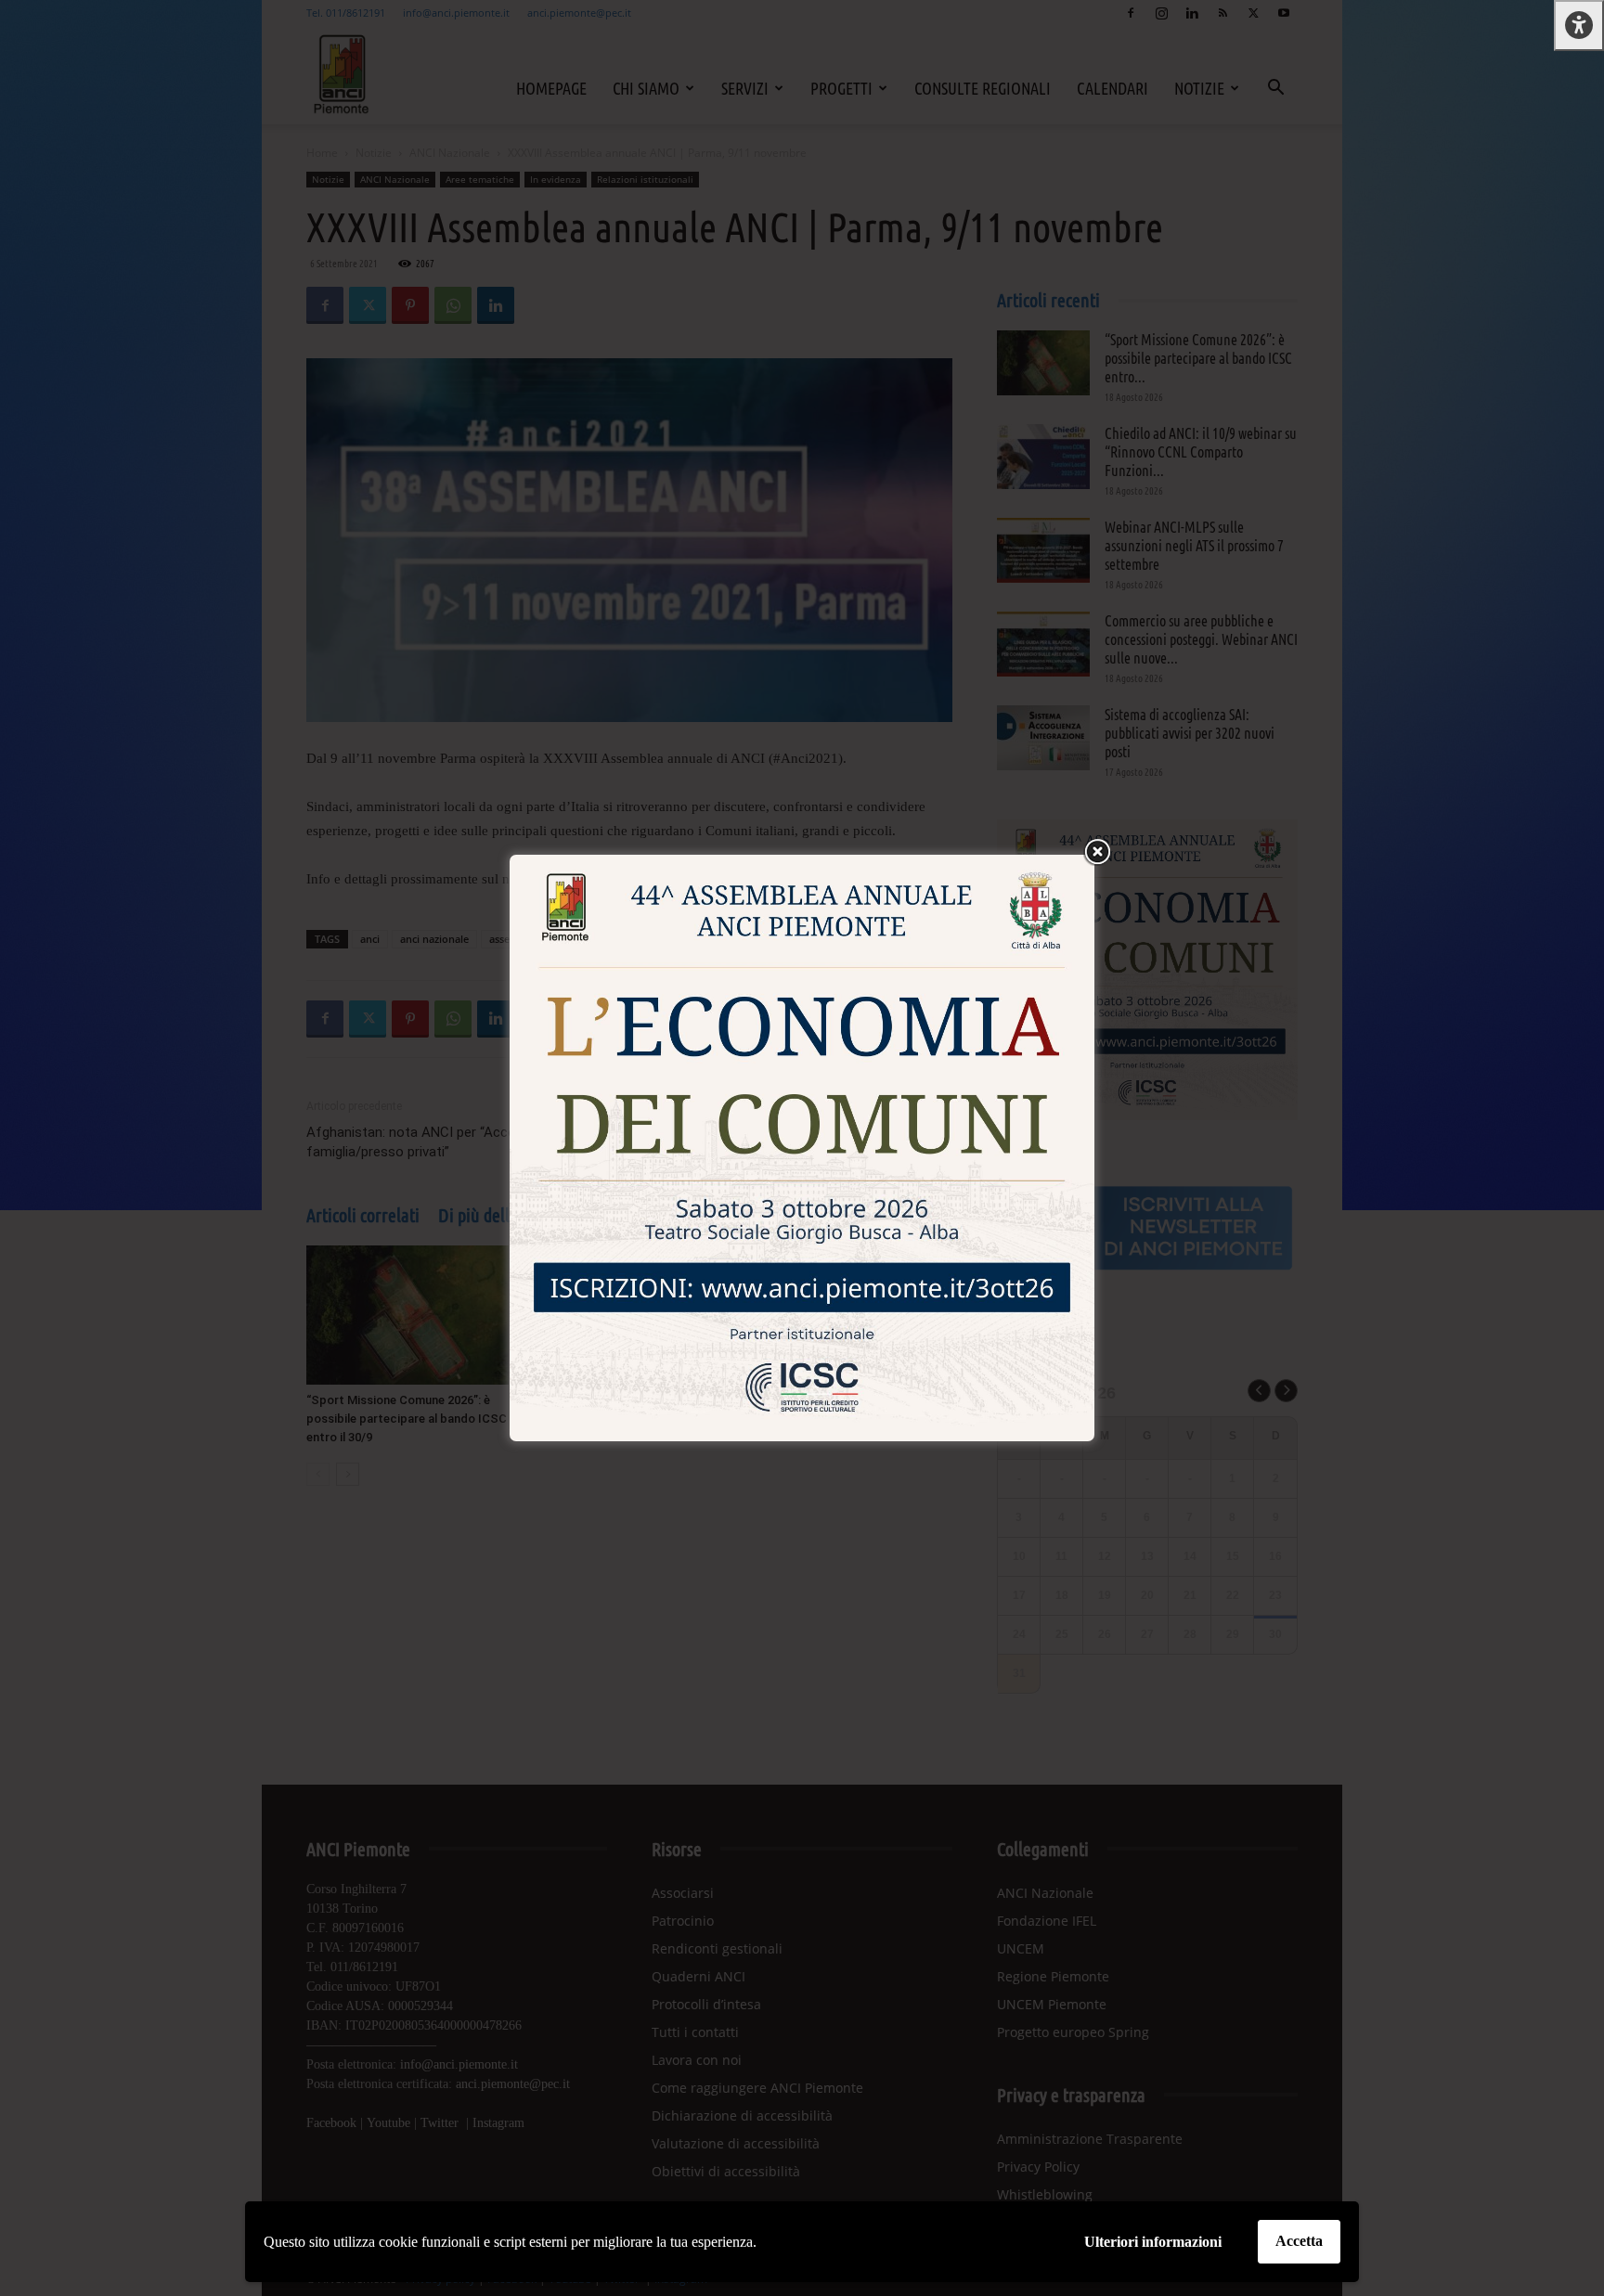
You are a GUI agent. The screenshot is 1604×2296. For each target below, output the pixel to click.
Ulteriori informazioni (1153, 2242)
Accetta (1299, 2241)
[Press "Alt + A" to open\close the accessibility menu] (1579, 26)
